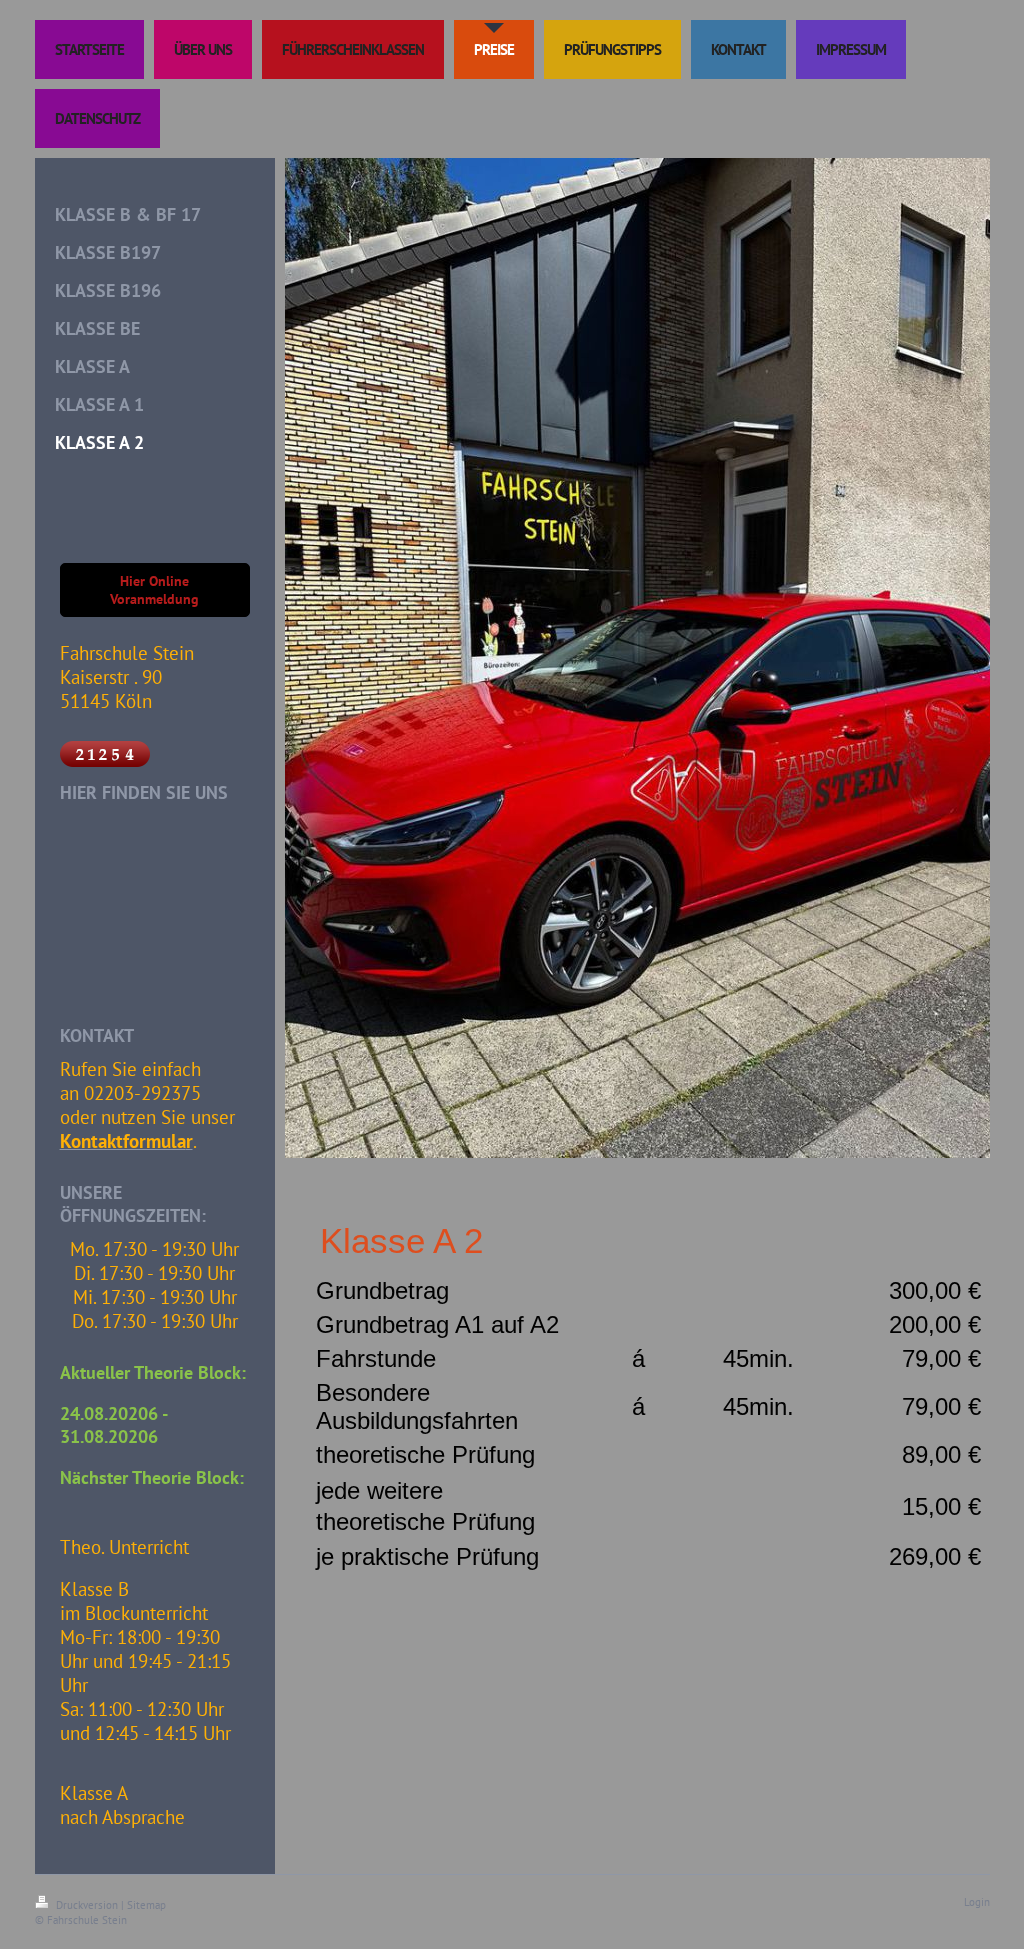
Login (977, 1902)
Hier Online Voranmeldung (154, 590)
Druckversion (87, 1905)
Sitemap (146, 1905)
